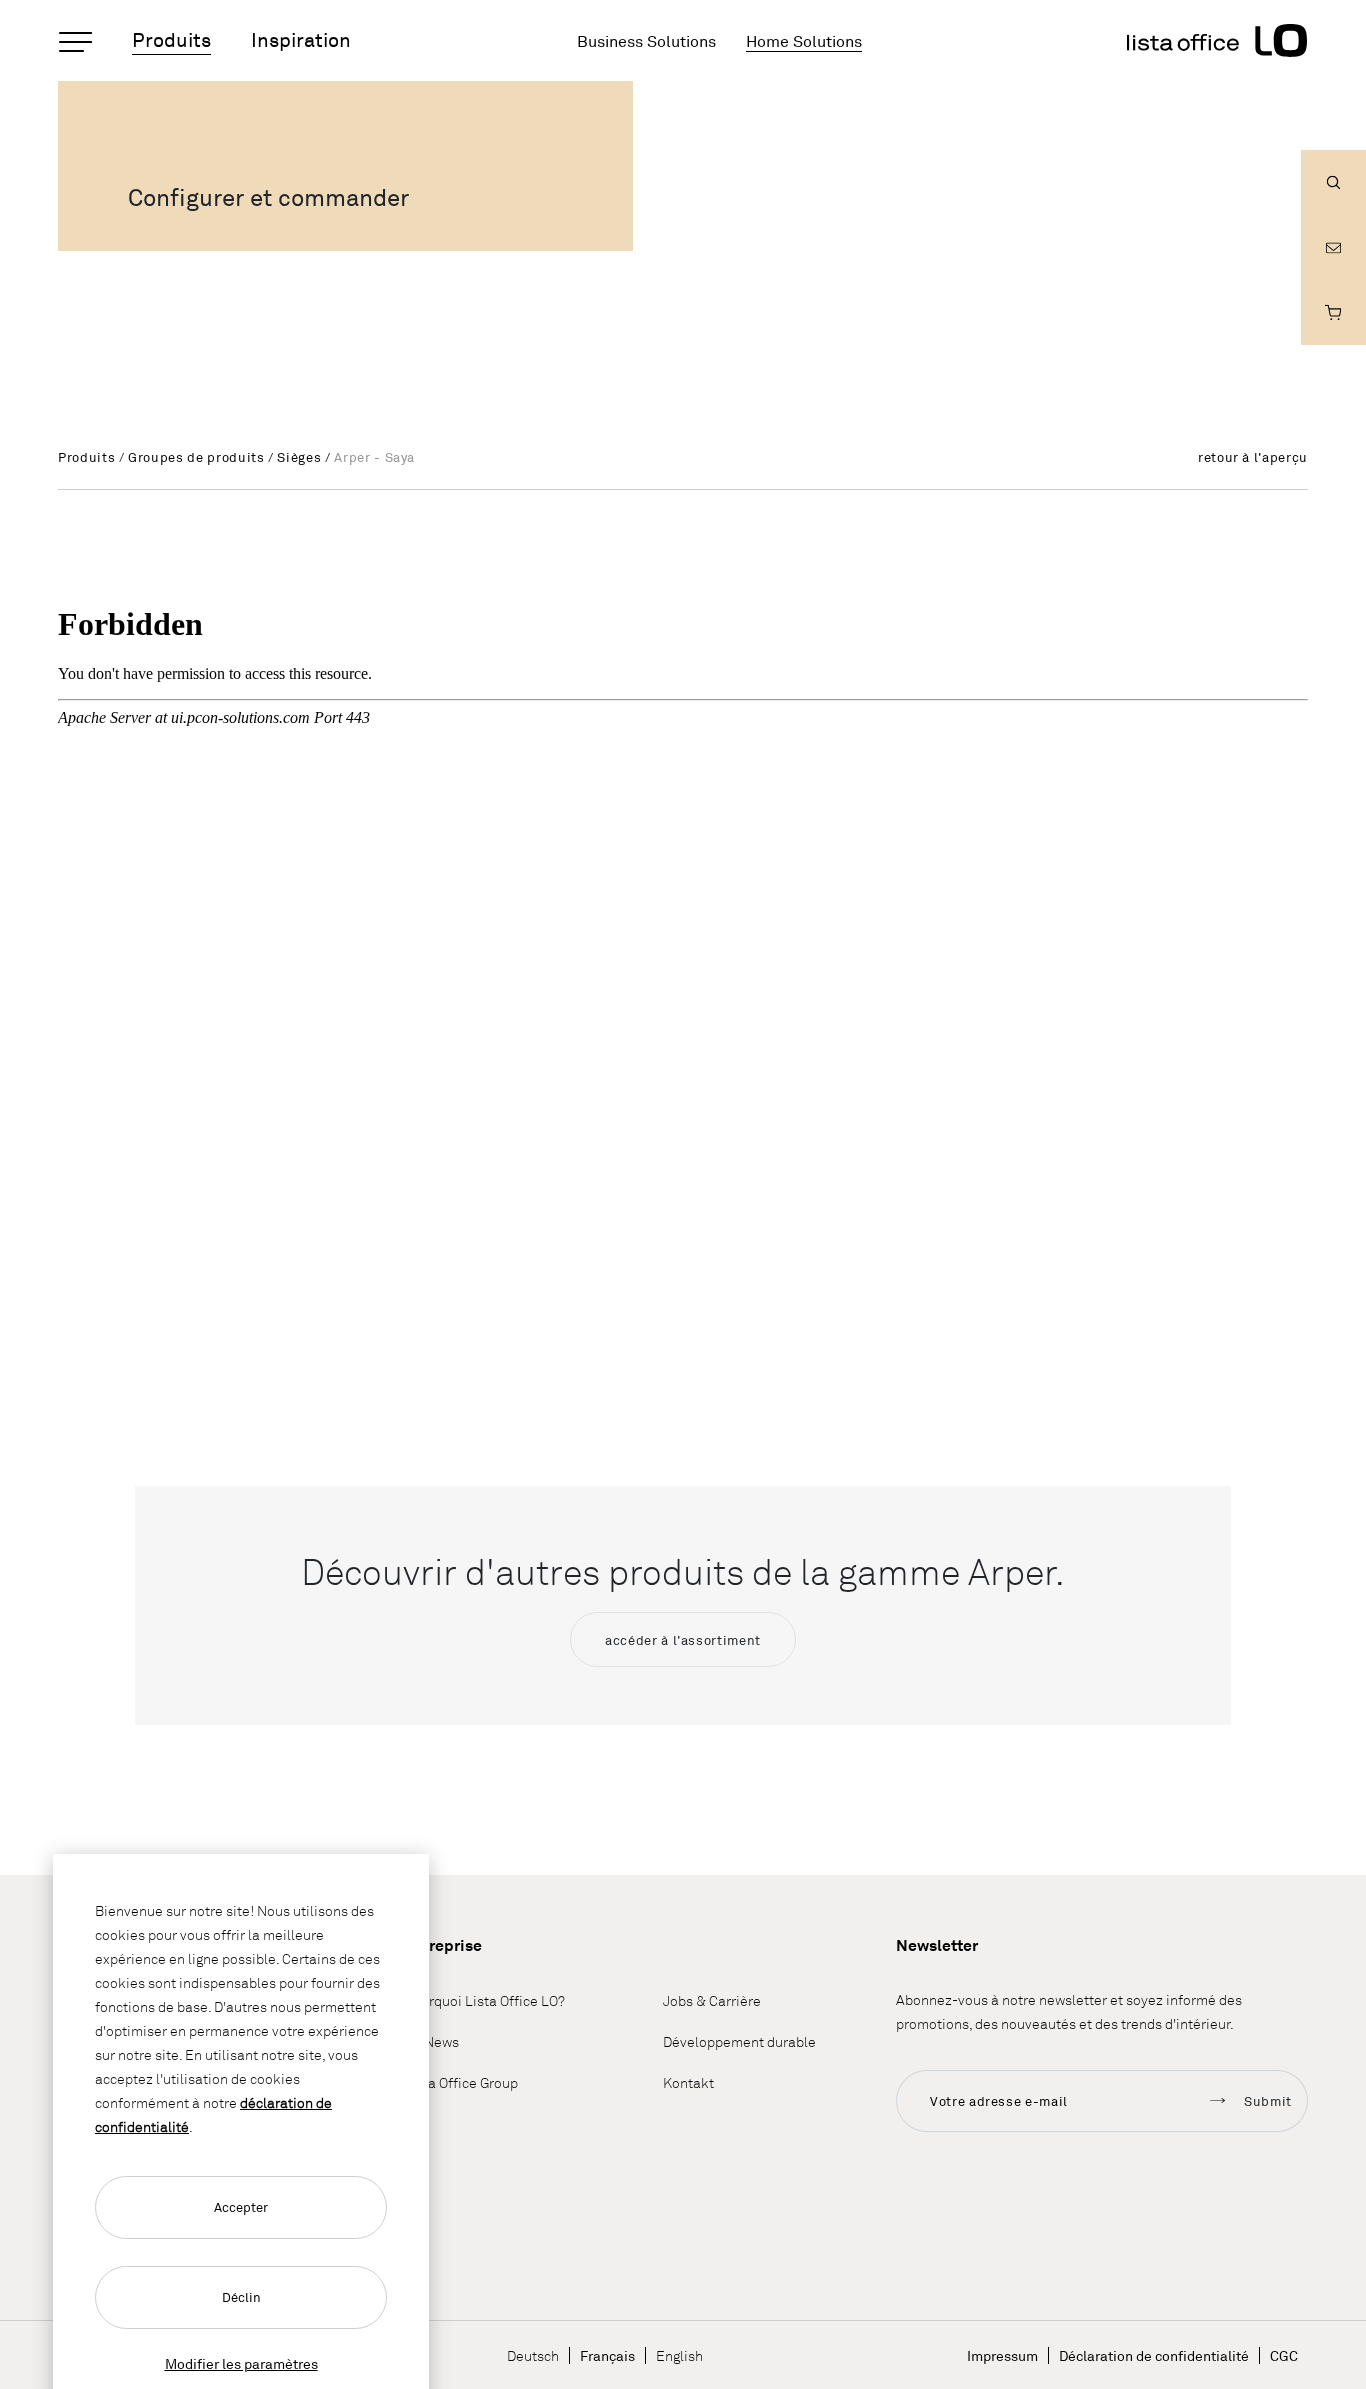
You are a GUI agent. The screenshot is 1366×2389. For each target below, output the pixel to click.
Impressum (1002, 2355)
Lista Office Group (461, 2082)
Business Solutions (646, 41)
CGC (1284, 2355)
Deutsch (533, 2355)
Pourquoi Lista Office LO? (484, 2000)
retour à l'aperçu (1253, 457)
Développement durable (739, 2041)
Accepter (241, 2207)
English (679, 2355)
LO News (431, 2041)
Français (607, 2355)
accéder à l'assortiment (683, 1640)
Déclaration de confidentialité (1154, 2355)
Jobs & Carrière (712, 2000)
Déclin (241, 2297)
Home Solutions (804, 41)
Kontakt (688, 2082)
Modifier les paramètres (241, 2363)
